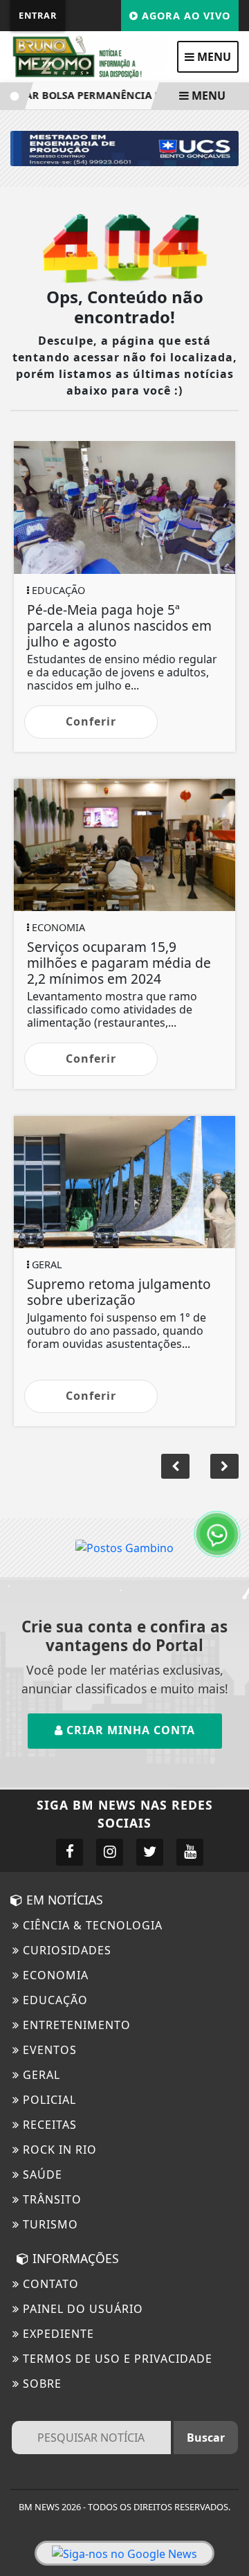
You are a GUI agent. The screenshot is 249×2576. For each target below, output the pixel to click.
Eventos (48, 2050)
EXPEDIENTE (57, 2334)
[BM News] (90, 55)
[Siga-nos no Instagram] (110, 1852)
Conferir (91, 721)
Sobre (40, 2384)
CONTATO (49, 2284)
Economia (54, 1975)
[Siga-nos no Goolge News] (124, 2553)
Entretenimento (75, 2025)
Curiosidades (65, 1950)
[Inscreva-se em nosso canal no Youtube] (190, 1852)
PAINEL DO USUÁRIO (81, 2309)
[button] (224, 1466)
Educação (54, 2000)
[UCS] (124, 147)
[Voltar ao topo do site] (228, 1417)
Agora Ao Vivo (184, 16)
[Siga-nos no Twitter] (150, 1852)
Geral (40, 2075)
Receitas (48, 2125)
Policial (48, 2100)
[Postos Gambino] (124, 1547)
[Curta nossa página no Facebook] (70, 1852)
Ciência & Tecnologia (91, 1925)
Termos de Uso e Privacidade (116, 2359)
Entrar (38, 15)
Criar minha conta (129, 1730)
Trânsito (50, 2199)
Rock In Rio (58, 2150)
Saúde (41, 2174)
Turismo (49, 2224)
